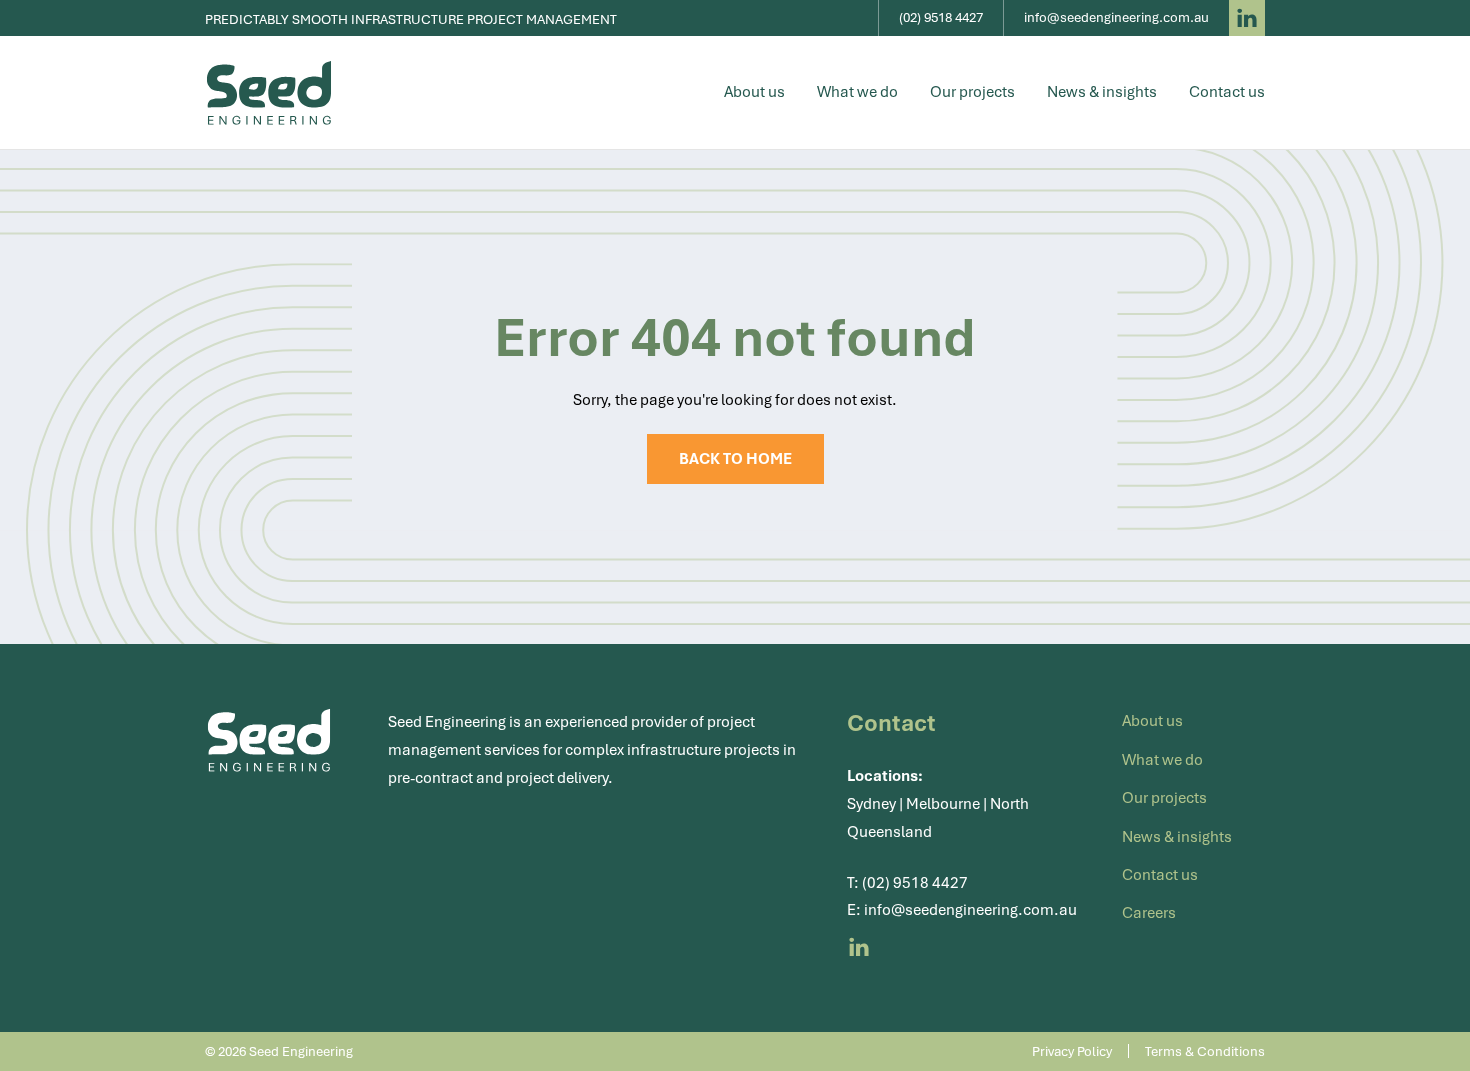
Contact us (1227, 92)
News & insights (1102, 92)
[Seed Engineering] (269, 93)
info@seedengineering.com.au (970, 910)
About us (754, 92)
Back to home (735, 459)
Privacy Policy (1072, 1051)
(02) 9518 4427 (915, 883)
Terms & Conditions (1205, 1051)
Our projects (972, 92)
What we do (857, 92)
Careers (1149, 913)
